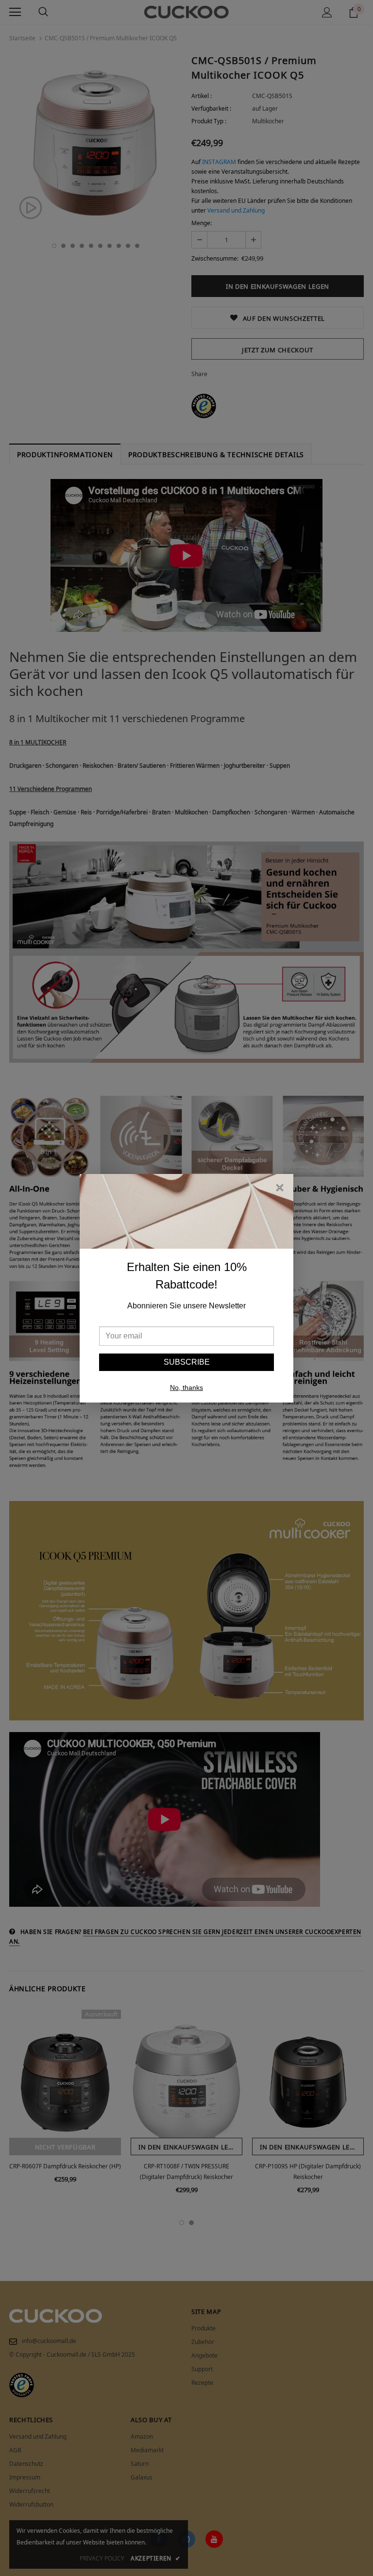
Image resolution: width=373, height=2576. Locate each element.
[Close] (280, 1189)
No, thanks (186, 1387)
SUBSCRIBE (187, 1362)
